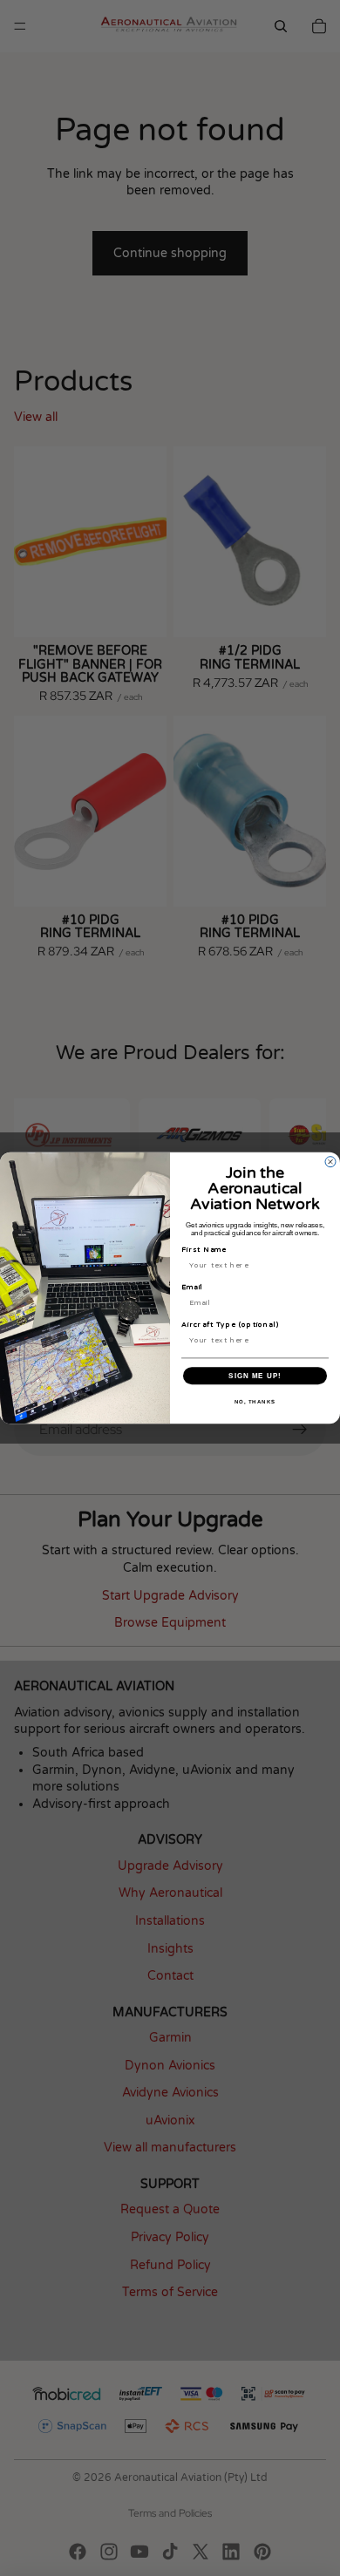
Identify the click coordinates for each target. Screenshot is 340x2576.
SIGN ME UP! (255, 1376)
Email (192, 1288)
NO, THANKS (255, 1402)
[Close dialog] (330, 1162)
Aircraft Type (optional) (230, 1325)
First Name (204, 1250)
